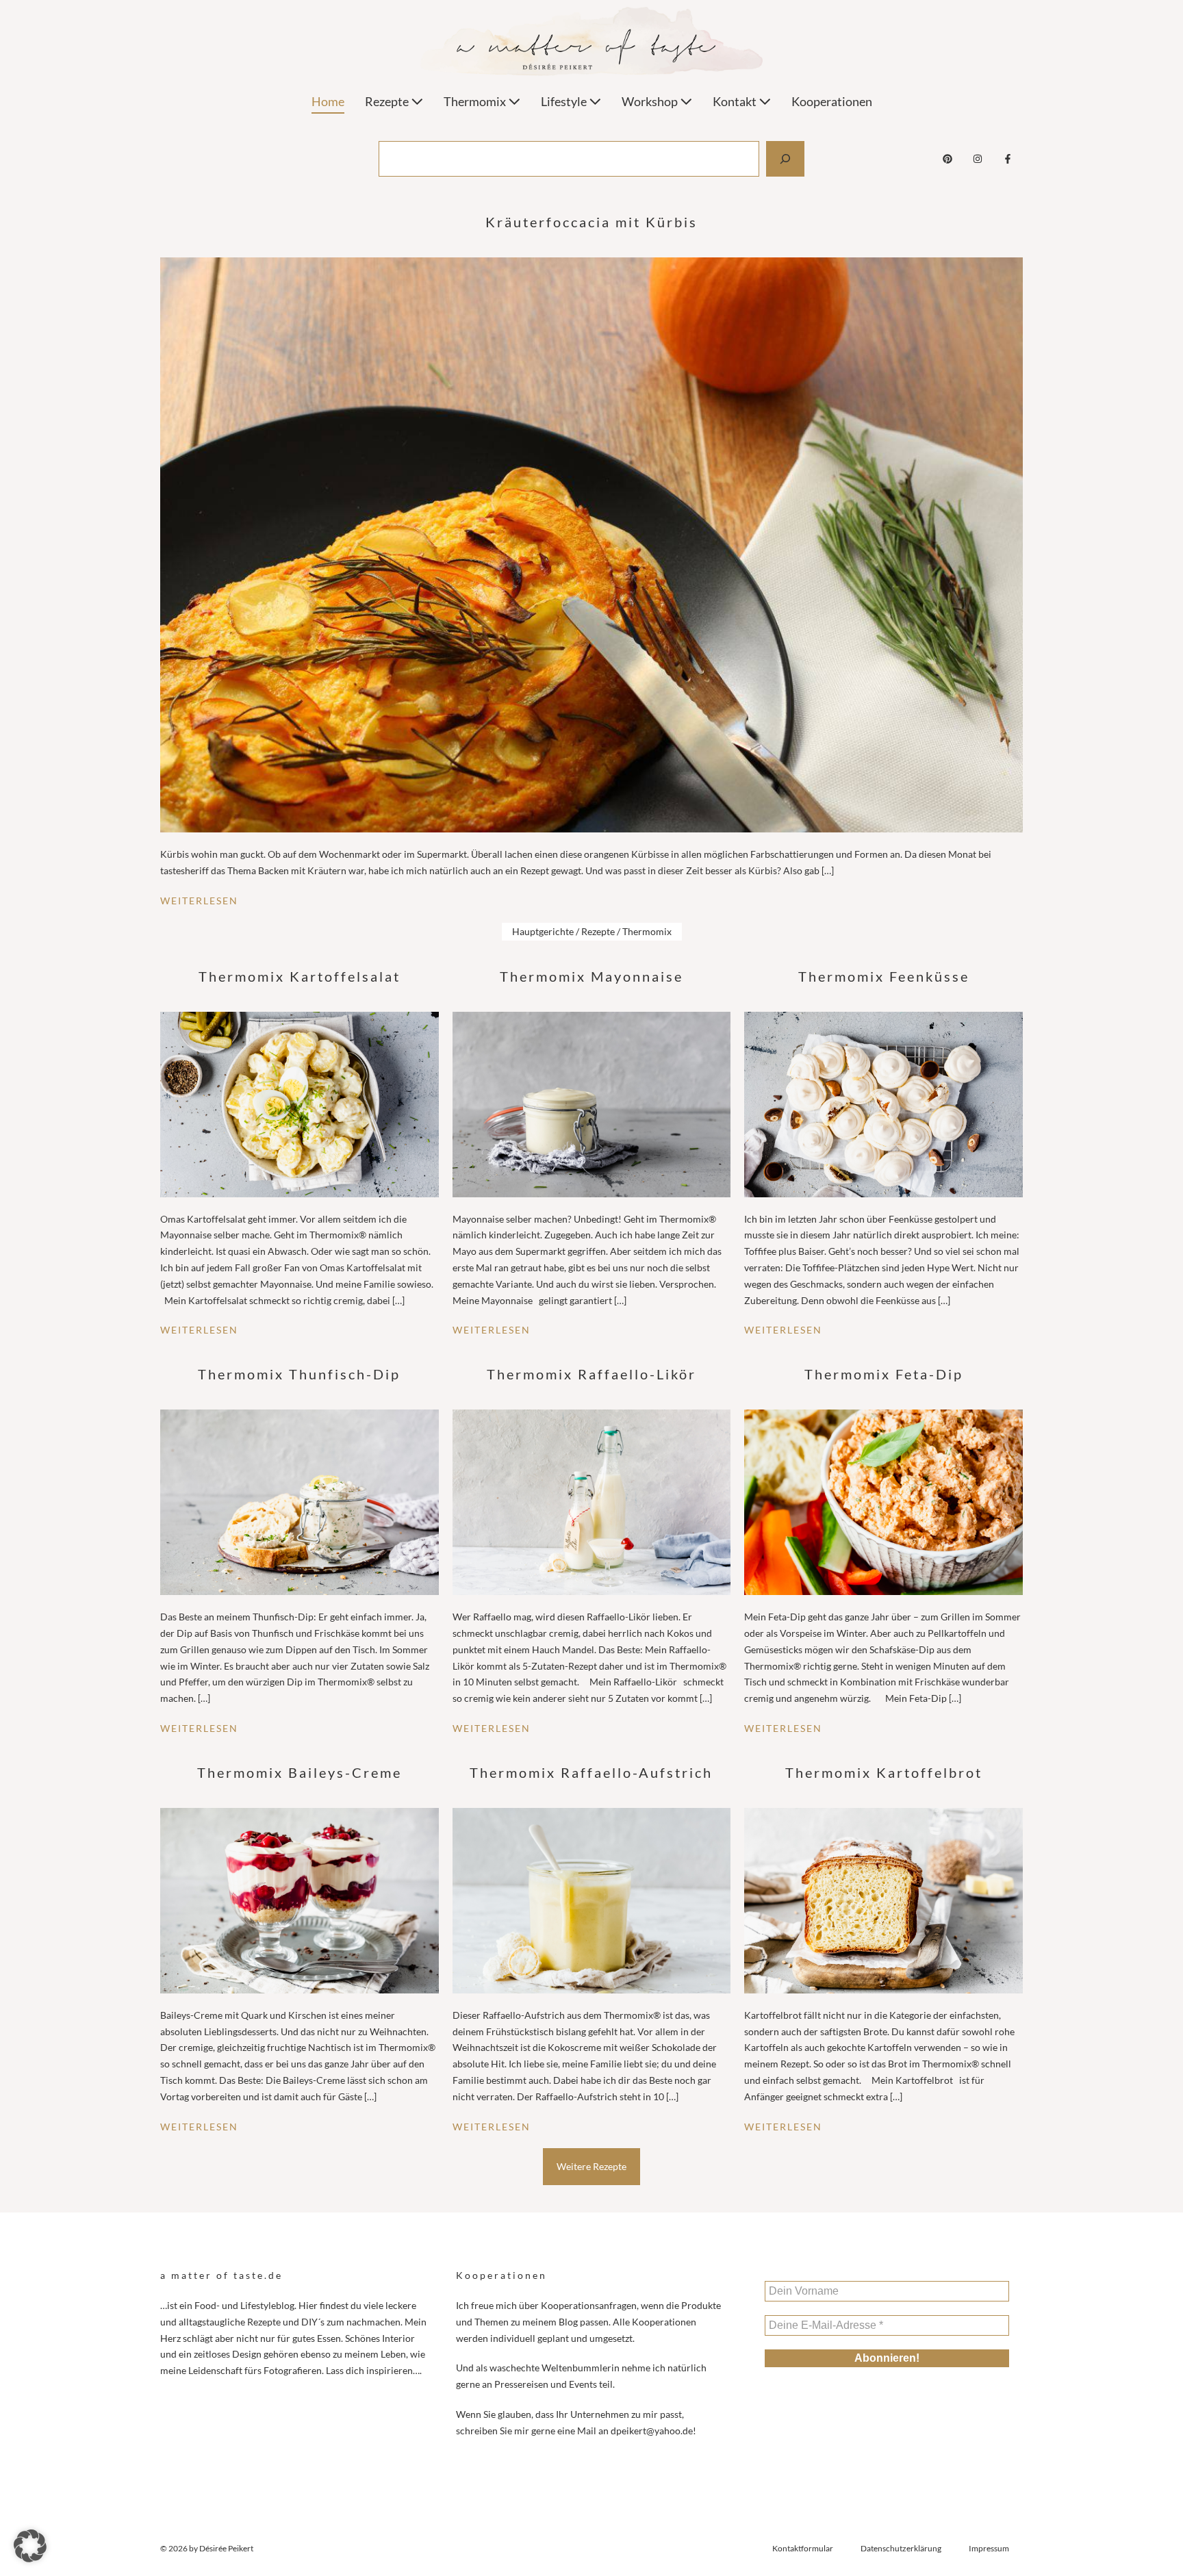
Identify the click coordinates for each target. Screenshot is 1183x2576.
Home (328, 101)
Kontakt (736, 101)
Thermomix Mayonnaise (591, 976)
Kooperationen (832, 101)
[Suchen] (785, 159)
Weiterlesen (199, 901)
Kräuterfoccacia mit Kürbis (591, 222)
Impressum (989, 2548)
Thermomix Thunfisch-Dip (299, 1374)
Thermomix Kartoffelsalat (300, 976)
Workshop (651, 101)
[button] (30, 2546)
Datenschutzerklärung (901, 2548)
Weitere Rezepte (591, 2166)
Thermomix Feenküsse (884, 976)
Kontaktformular (803, 2548)
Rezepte (388, 101)
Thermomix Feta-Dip (884, 1374)
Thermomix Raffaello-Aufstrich (591, 1772)
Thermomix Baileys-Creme (300, 1772)
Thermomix (476, 101)
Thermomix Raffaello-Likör (591, 1374)
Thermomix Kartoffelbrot (884, 1772)
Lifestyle (565, 101)
